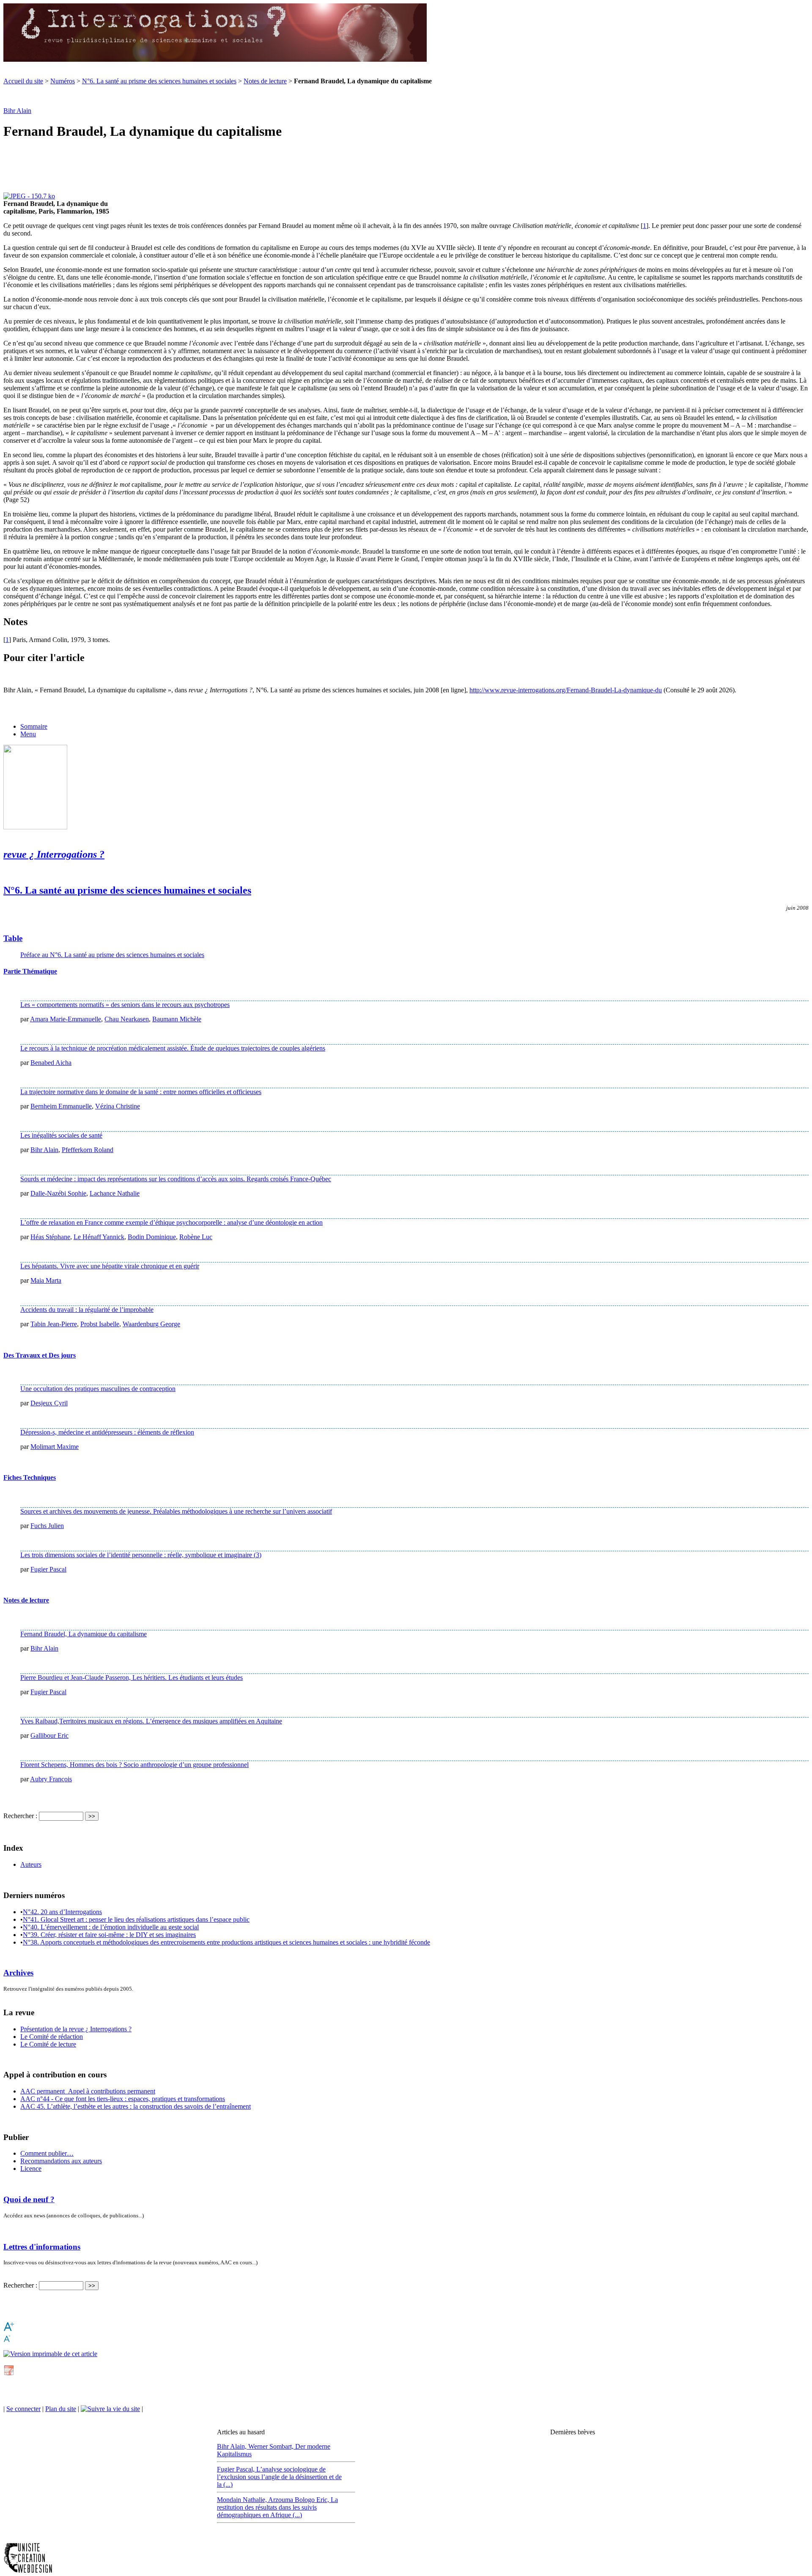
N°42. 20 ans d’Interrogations (62, 1912)
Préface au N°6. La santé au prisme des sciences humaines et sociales (112, 955)
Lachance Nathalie (115, 1193)
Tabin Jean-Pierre (54, 1324)
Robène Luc (196, 1237)
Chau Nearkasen (127, 1019)
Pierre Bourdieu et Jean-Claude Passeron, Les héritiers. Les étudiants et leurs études (132, 1678)
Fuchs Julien (47, 1526)
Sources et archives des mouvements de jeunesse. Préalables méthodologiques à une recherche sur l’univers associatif (176, 1511)
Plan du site (61, 2409)
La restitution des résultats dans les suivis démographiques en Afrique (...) (277, 2507)
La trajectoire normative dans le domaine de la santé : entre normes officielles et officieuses (141, 1092)
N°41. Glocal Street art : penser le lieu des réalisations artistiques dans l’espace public (136, 1919)
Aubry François (51, 1779)
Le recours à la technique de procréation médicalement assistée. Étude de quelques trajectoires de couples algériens (173, 1048)
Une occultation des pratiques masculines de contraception (98, 1389)
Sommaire (34, 726)
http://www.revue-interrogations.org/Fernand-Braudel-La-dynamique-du (566, 690)
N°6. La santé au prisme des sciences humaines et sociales (159, 81)
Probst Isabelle (100, 1324)
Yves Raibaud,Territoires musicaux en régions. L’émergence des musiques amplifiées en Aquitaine (151, 1721)
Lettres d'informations (42, 2247)
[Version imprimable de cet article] (50, 2354)
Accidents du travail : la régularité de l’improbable (87, 1310)
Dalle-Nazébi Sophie (58, 1193)
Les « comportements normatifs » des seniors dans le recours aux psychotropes (125, 1005)
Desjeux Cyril (49, 1403)
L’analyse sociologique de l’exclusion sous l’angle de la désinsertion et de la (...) (279, 2477)
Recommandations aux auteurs (61, 2161)
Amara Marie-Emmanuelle (66, 1019)
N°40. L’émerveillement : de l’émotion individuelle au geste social (111, 1927)
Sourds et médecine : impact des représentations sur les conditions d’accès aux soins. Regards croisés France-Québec (176, 1179)
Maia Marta (46, 1280)
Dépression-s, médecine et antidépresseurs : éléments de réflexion (107, 1432)
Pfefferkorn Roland (88, 1150)
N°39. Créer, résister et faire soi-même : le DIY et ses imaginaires (109, 1935)
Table (13, 938)
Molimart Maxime (55, 1447)
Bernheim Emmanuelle (61, 1106)
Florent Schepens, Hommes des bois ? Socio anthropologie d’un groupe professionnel (134, 1765)
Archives (18, 1973)
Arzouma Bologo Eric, (299, 2500)
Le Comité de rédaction (52, 2037)
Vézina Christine (118, 1106)
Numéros (63, 81)
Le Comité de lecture (48, 2044)
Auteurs (31, 1864)
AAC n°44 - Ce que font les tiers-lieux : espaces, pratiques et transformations (123, 2099)
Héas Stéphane (50, 1237)
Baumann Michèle (177, 1019)
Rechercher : (20, 1816)
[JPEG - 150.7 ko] (29, 196)
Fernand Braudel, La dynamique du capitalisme (84, 1634)
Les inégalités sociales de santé (61, 1135)
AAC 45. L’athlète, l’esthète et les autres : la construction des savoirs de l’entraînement (136, 2106)
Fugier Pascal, (237, 2469)
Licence (31, 2169)
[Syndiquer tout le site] (110, 2409)
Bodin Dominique (152, 1237)
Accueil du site (23, 81)
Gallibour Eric (49, 1735)
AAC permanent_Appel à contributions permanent (88, 2091)
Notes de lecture (265, 81)
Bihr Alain (17, 111)
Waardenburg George (151, 1324)
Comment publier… (47, 2153)
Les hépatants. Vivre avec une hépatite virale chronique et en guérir (110, 1266)
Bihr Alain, (233, 2446)
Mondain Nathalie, (243, 2500)
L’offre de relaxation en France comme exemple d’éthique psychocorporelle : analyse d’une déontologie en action (171, 1222)
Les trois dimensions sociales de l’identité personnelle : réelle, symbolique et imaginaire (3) (141, 1555)
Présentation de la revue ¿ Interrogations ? (76, 2029)
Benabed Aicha (51, 1063)
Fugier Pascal (48, 1569)
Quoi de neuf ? (29, 2199)
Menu (28, 734)
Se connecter (23, 2409)
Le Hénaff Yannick (99, 1237)
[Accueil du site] (215, 60)
